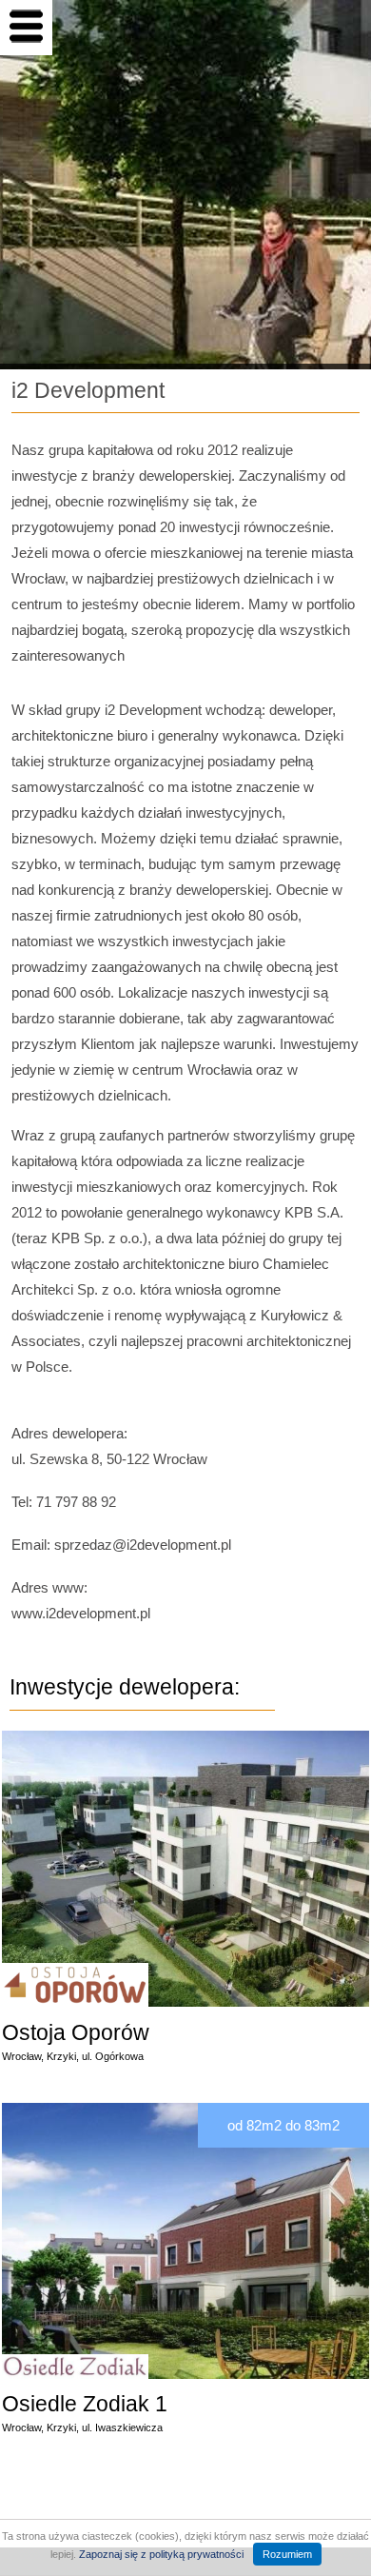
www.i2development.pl (81, 1613)
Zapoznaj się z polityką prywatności (161, 2554)
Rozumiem (287, 2554)
